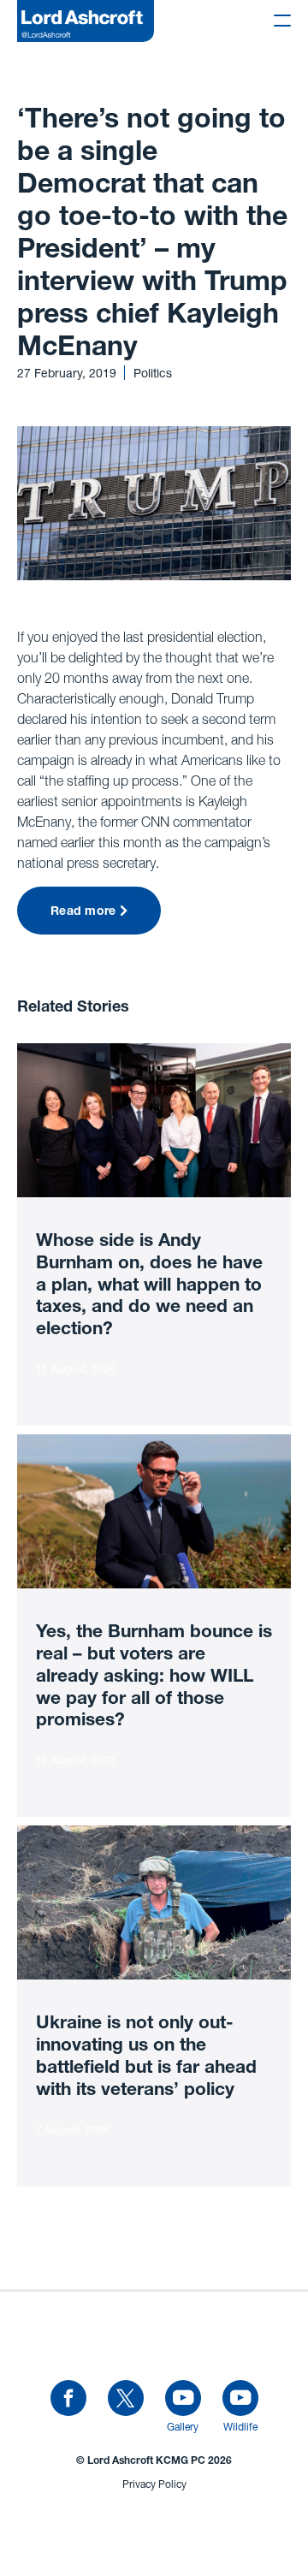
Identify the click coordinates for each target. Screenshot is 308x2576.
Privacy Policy (154, 2484)
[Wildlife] (240, 2399)
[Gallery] (183, 2399)
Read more (83, 912)
